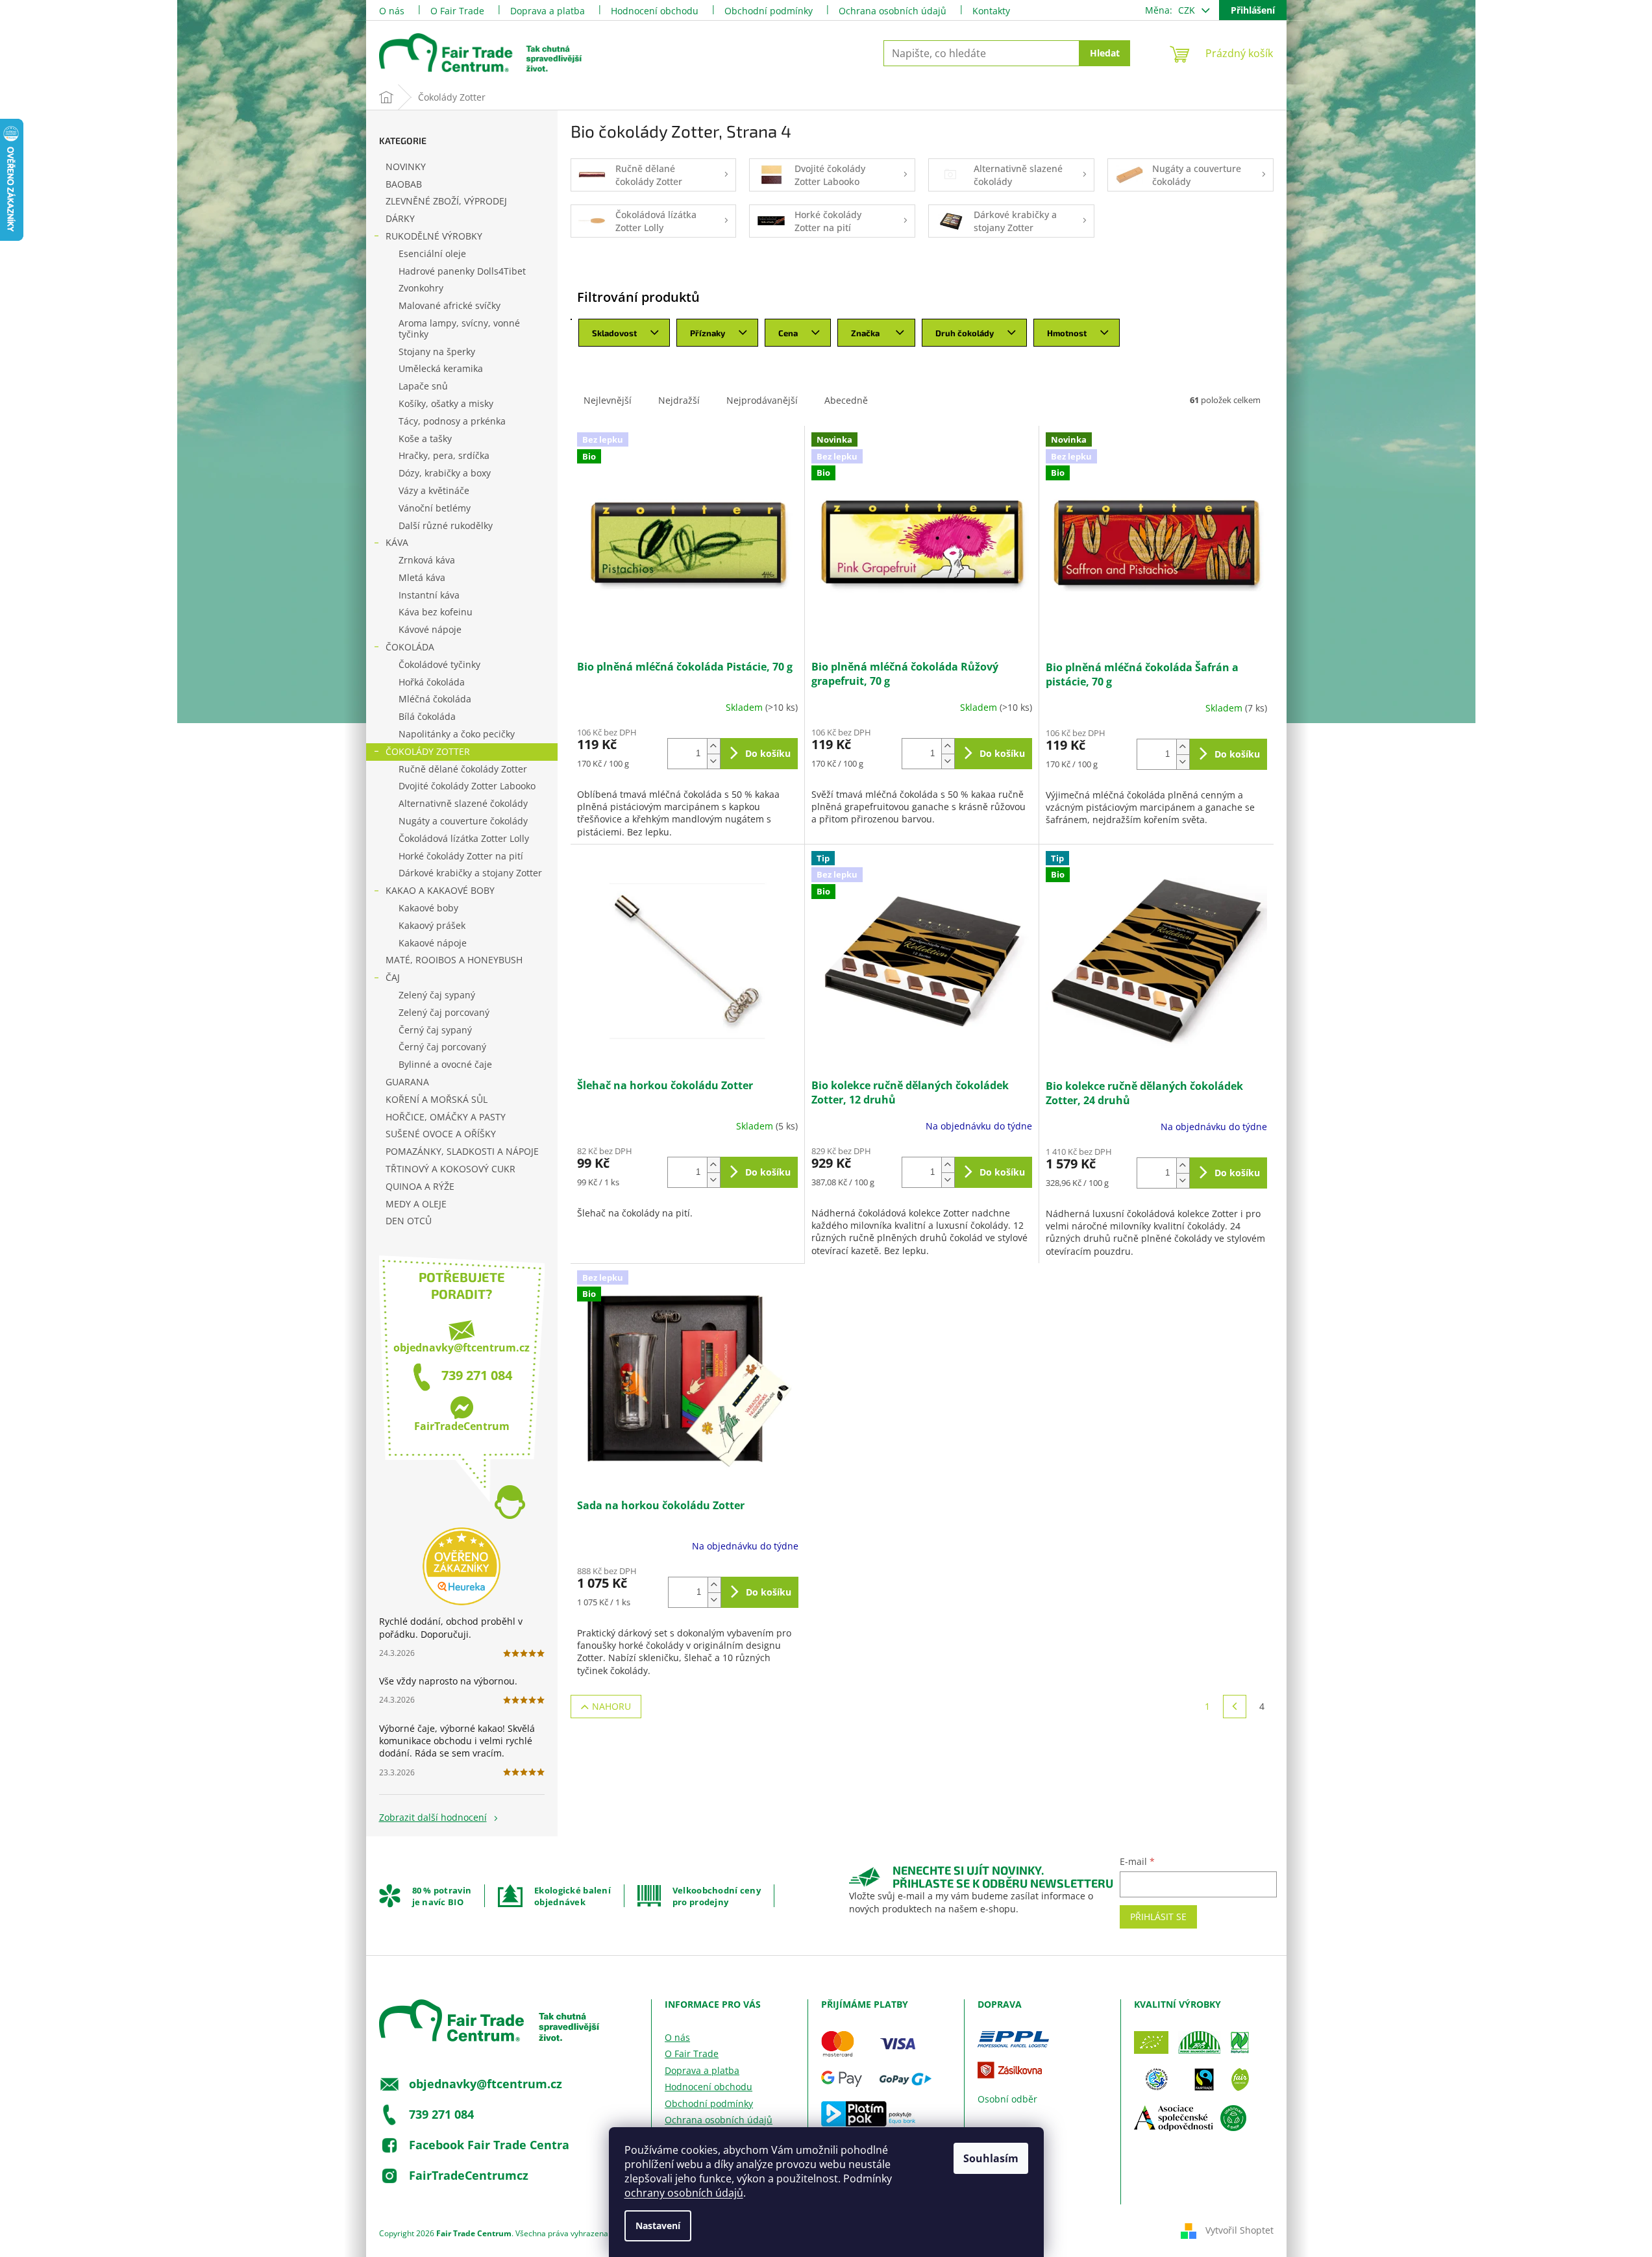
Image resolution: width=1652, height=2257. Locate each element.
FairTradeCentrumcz (469, 2175)
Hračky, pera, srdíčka (444, 455)
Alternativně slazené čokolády (463, 803)
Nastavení (658, 2226)
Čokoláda (410, 647)
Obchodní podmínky (769, 11)
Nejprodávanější (762, 400)
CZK (1188, 10)
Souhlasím (991, 2158)
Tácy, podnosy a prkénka (452, 421)
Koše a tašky (425, 438)
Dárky (400, 218)
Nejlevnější (608, 400)
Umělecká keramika (441, 368)
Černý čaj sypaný (435, 1030)
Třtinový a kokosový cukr (450, 1169)
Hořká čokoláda (432, 682)
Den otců (409, 1221)
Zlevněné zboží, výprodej (446, 201)
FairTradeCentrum (462, 1426)
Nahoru (611, 1706)
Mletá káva (422, 577)
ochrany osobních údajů (684, 2193)
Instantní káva (429, 595)
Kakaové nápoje (433, 943)
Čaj (393, 977)
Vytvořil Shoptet (1239, 2229)
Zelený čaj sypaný (437, 995)
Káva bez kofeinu (436, 612)
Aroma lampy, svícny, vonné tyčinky (459, 328)
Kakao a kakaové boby (440, 890)
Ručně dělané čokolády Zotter (463, 769)
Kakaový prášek (432, 925)
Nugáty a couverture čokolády (463, 821)
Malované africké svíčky (450, 305)
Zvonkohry (421, 288)
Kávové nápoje (430, 629)
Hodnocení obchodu (655, 11)
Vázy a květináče (434, 490)
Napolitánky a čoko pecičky (457, 734)
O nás (392, 11)
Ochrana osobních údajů (893, 11)
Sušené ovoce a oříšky (441, 1134)
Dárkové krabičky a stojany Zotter (470, 873)
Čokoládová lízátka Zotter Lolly (464, 838)
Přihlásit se (1158, 1917)
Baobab (404, 184)
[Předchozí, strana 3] (1235, 1707)
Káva (397, 542)
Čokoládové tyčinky (439, 664)
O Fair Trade (457, 11)
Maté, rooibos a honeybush (454, 960)
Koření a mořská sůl (437, 1099)
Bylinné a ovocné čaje (445, 1064)
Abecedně (846, 400)
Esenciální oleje (432, 253)
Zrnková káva (427, 560)
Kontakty (991, 11)
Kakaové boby (428, 908)
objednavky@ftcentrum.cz (462, 1348)
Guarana (407, 1082)
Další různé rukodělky (446, 525)
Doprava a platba (548, 11)
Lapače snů (423, 386)
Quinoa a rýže (420, 1186)
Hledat (1105, 53)
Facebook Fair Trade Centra (489, 2144)
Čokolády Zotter (428, 751)
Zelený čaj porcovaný (444, 1012)
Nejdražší (679, 400)
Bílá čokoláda (427, 716)
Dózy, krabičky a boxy (445, 473)
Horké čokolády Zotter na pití (461, 856)
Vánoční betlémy (435, 508)
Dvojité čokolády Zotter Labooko (467, 786)
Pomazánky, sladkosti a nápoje (462, 1151)
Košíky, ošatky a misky (446, 403)
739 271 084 (477, 1375)
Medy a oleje (416, 1204)
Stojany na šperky (437, 351)
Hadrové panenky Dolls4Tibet (462, 271)
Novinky (406, 166)
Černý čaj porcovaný (442, 1047)
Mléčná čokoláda (435, 699)
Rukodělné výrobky (434, 236)
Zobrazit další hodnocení (433, 1817)
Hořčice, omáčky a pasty (446, 1117)
